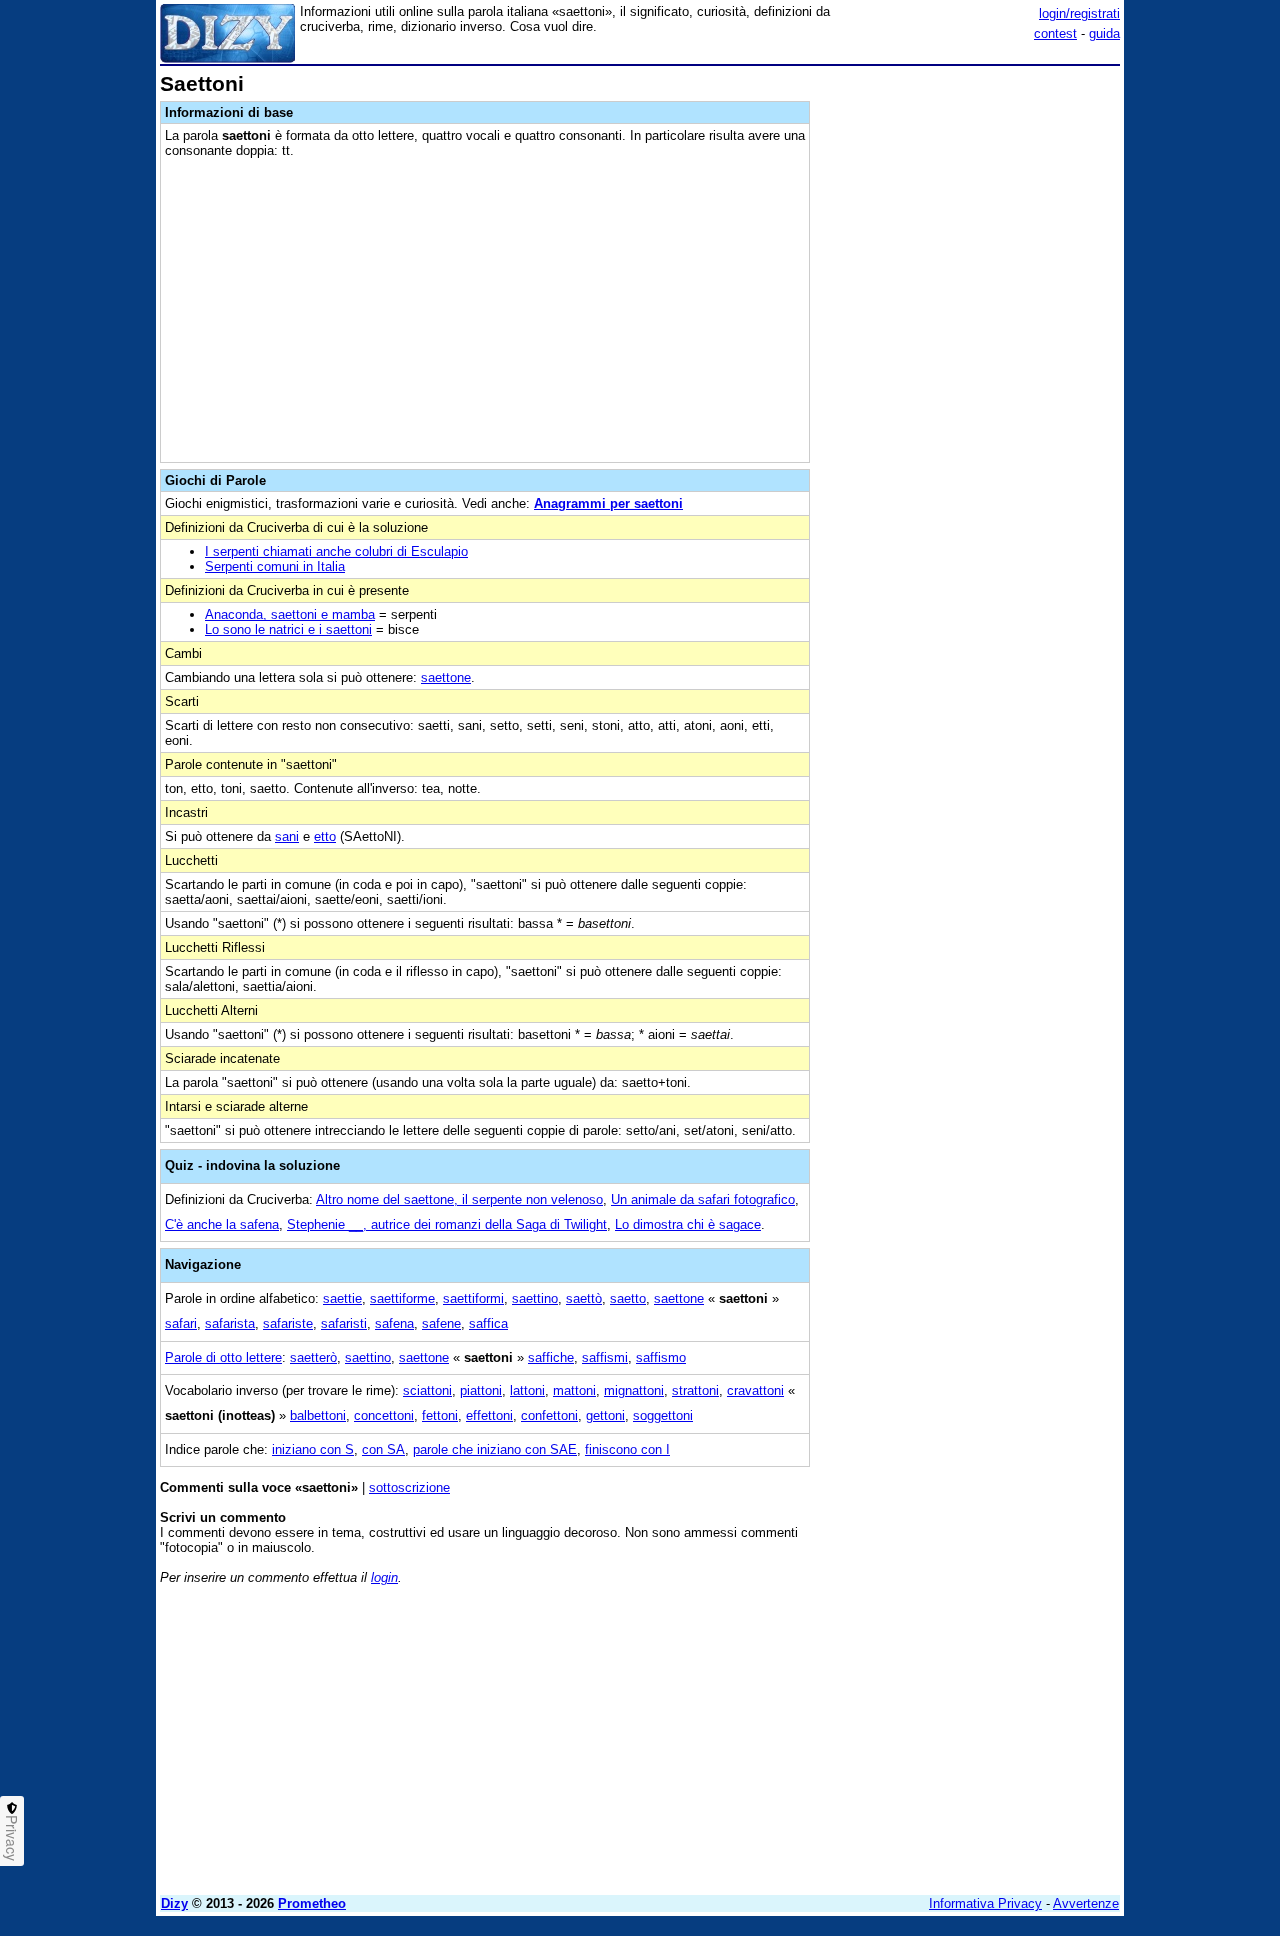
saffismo (661, 1357)
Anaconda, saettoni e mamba (290, 614)
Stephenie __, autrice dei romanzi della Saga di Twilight (447, 1224)
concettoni (384, 1415)
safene (441, 1323)
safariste (288, 1323)
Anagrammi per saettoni (608, 503)
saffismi (605, 1357)
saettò (584, 1298)
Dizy (174, 1903)
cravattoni (755, 1390)
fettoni (440, 1415)
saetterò (313, 1357)
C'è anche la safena (222, 1224)
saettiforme (402, 1298)
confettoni (549, 1415)
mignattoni (634, 1390)
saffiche (551, 1357)
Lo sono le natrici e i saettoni (288, 629)
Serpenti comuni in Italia (275, 566)
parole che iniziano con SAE (495, 1449)
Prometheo (312, 1903)
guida (1104, 33)
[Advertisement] (970, 373)
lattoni (527, 1390)
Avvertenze (1086, 1903)
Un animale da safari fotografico (703, 1199)
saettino (535, 1298)
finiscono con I (627, 1449)
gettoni (605, 1415)
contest (1055, 33)
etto (325, 836)
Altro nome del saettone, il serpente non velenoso (459, 1199)
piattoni (481, 1390)
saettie (342, 1298)
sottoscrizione (409, 1487)
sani (287, 836)
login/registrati (1079, 13)
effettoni (489, 1415)
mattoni (574, 1390)
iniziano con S (313, 1449)
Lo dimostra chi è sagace (688, 1224)
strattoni (695, 1390)
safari (181, 1323)
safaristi (344, 1323)
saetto (628, 1298)
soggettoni (663, 1415)
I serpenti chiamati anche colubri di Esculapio (336, 551)
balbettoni (318, 1415)
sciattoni (427, 1390)
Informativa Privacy (985, 1903)
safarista (230, 1323)
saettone (446, 677)
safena (394, 1323)
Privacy (12, 1838)
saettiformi (473, 1298)
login (384, 1577)
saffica (488, 1323)
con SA (383, 1449)
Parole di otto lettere (223, 1357)
